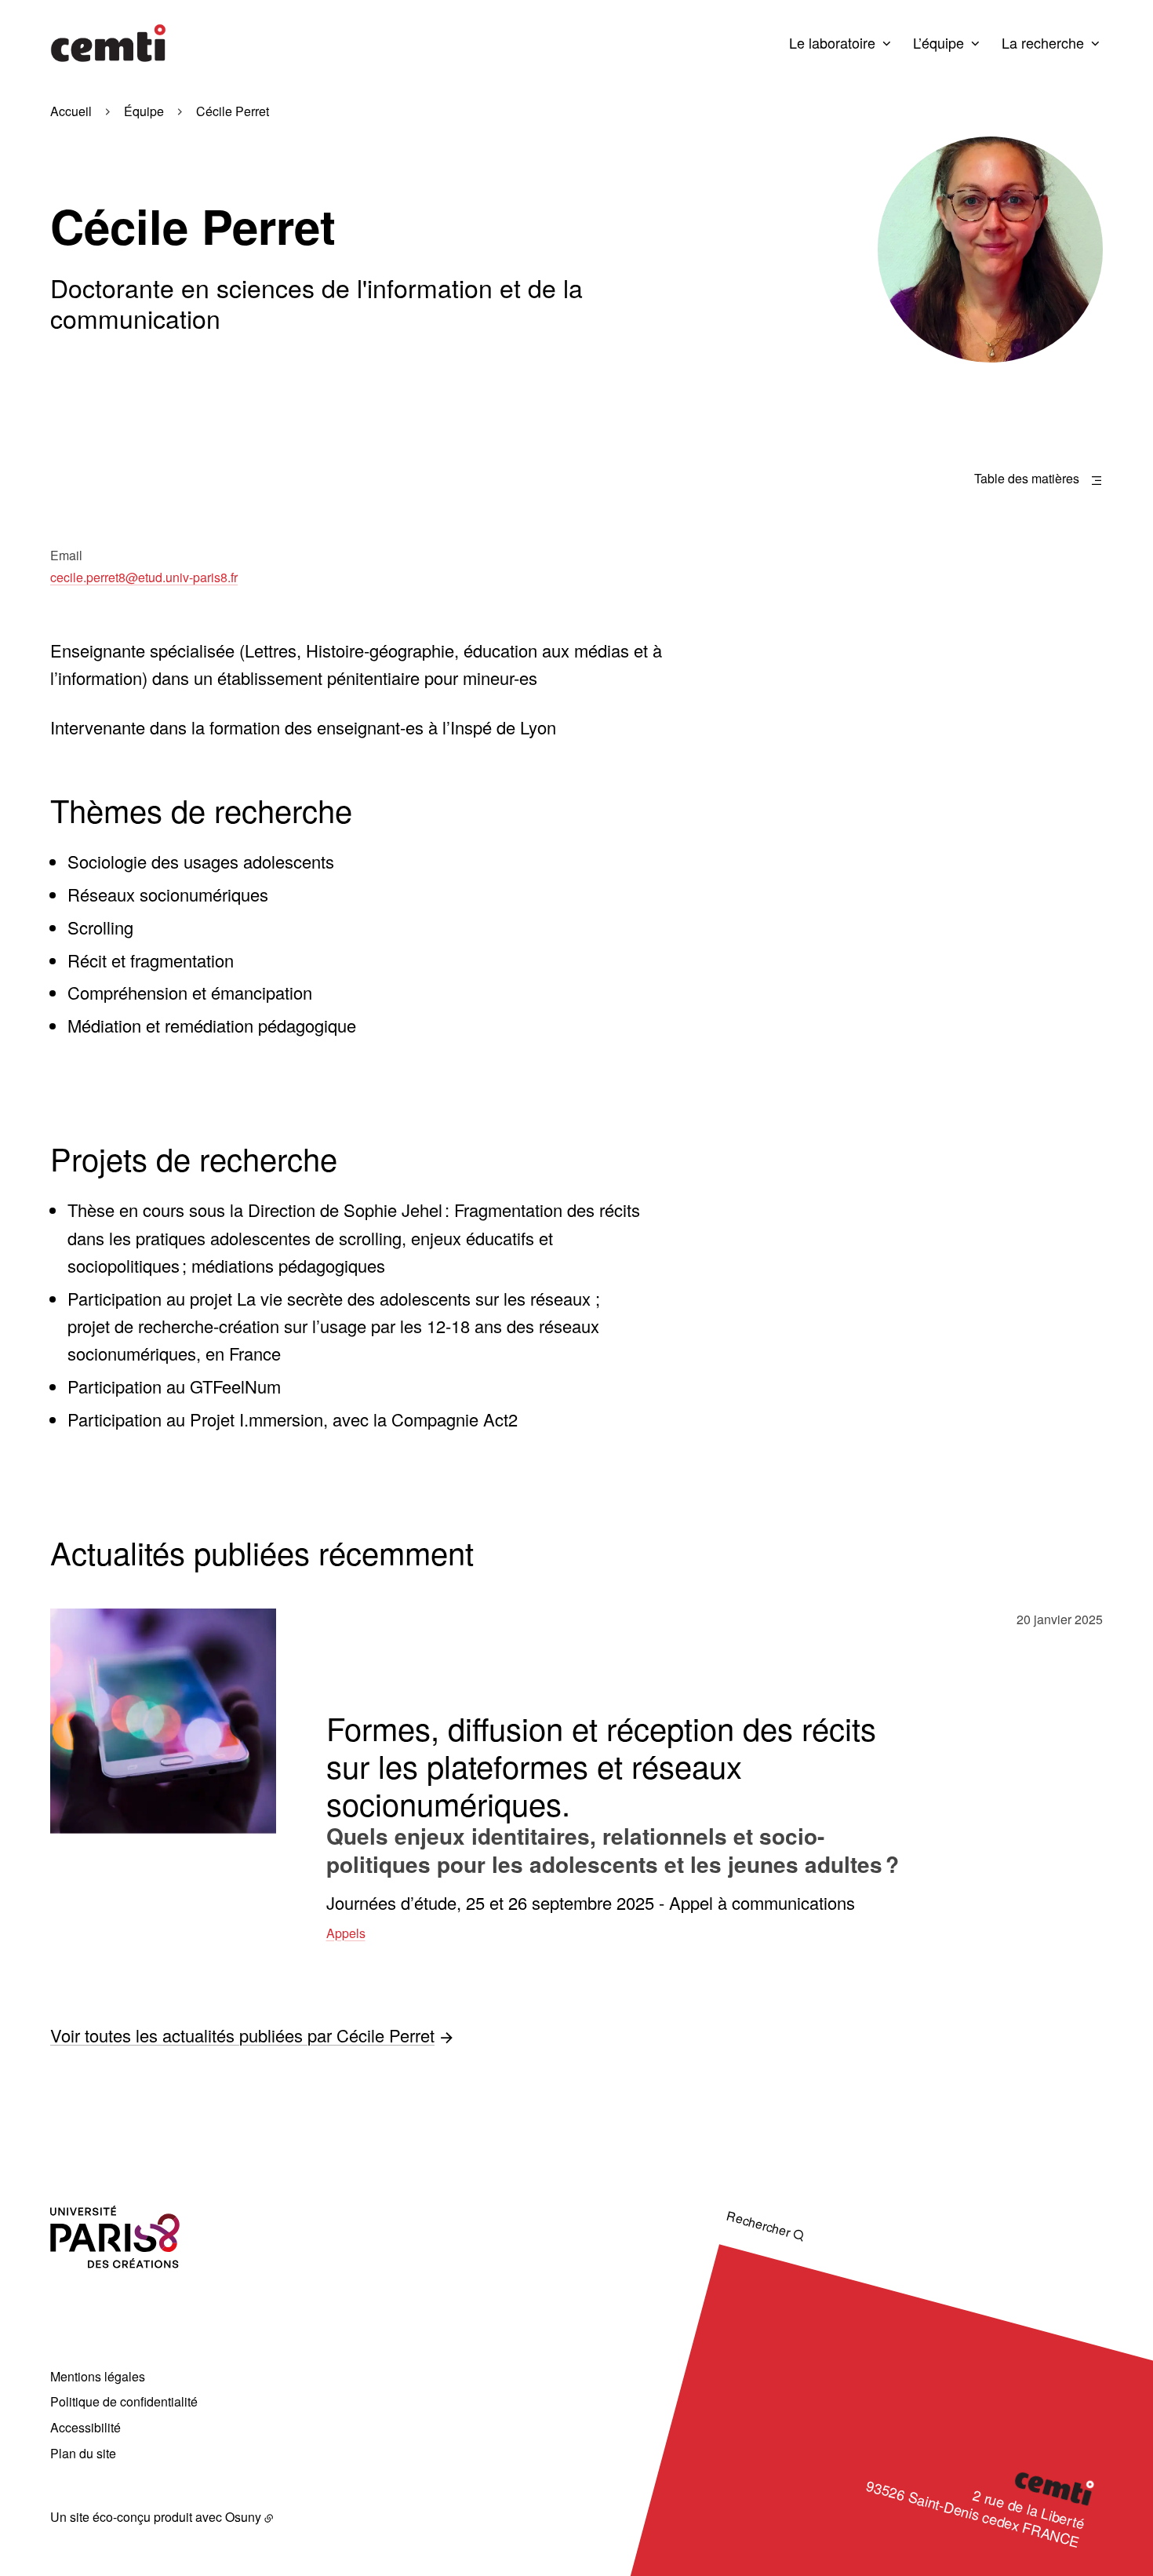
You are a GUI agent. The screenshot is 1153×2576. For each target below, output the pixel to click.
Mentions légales (98, 2376)
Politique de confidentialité (124, 2401)
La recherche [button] (1043, 42)
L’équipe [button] (938, 42)
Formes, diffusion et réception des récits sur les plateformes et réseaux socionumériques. (601, 1765)
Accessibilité (85, 2427)
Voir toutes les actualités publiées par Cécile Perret (242, 2034)
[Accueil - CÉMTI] (108, 43)
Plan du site (83, 2453)
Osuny (243, 2517)
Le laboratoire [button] (832, 42)
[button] (991, 250)
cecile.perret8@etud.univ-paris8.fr (144, 577)
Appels (346, 1933)
